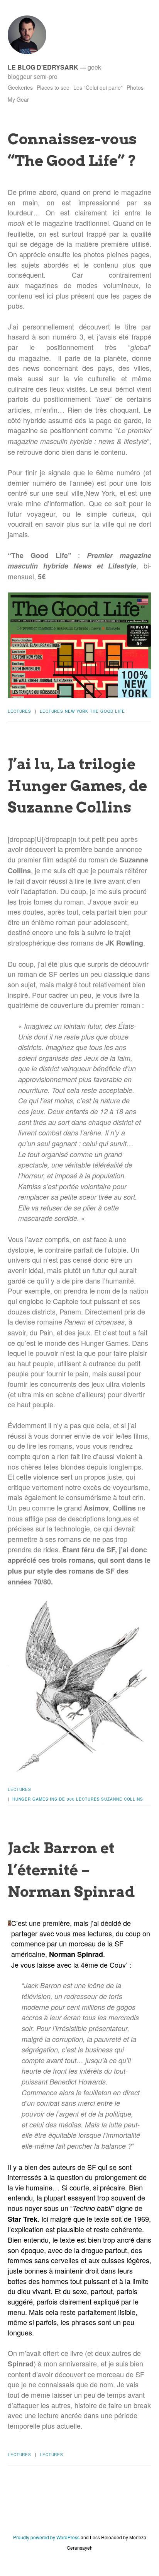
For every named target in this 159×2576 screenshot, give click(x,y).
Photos (135, 87)
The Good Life (107, 711)
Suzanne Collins (122, 1799)
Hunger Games (30, 1799)
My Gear (18, 99)
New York (77, 711)
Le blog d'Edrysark (43, 67)
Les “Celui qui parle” (98, 87)
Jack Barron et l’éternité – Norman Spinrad (71, 1869)
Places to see (53, 87)
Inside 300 (62, 1799)
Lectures (19, 711)
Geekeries (20, 87)
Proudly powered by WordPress (46, 2537)
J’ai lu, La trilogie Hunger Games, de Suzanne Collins (77, 785)
